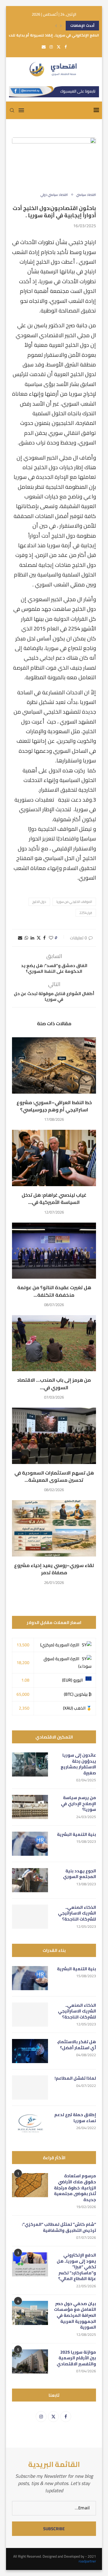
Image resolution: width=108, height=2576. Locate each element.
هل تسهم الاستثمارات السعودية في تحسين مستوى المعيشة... (54, 1476)
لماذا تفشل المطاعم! (75, 2078)
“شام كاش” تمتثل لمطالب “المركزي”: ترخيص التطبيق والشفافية (59, 2227)
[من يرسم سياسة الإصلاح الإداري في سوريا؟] (30, 1807)
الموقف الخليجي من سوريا (74, 902)
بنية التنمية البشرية (76, 1835)
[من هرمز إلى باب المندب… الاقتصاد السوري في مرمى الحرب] (54, 1343)
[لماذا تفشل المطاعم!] (30, 2088)
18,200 (23, 1663)
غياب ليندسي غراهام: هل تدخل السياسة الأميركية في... (54, 1198)
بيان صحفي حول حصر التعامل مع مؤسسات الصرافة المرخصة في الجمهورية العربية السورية (75, 2316)
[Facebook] (66, 47)
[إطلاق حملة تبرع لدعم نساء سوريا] (30, 2124)
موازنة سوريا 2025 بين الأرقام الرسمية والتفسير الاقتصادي (76, 2358)
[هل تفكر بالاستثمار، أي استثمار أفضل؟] (30, 2051)
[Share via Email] (20, 938)
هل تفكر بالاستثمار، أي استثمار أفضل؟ (76, 2045)
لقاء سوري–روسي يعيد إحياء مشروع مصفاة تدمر (54, 1569)
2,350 (24, 1708)
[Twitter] (59, 47)
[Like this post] (51, 938)
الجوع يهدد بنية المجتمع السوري (79, 1874)
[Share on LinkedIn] (32, 938)
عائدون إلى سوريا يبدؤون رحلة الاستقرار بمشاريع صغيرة (78, 1764)
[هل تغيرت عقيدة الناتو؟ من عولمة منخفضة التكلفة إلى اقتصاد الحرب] (54, 1251)
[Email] (44, 47)
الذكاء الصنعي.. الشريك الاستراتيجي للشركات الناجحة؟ (77, 1913)
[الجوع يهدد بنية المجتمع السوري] (30, 1880)
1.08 (25, 1680)
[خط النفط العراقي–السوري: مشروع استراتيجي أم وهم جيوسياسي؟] (54, 1065)
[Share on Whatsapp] (26, 938)
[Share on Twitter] (39, 938)
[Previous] (56, 26)
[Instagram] (51, 47)
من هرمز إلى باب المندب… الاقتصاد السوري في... (54, 1384)
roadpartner (87, 2561)
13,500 (23, 1645)
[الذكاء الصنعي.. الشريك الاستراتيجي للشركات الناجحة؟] (30, 1917)
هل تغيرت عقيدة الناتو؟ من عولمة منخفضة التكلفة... (54, 1291)
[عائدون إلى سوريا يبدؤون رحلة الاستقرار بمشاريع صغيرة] (30, 1764)
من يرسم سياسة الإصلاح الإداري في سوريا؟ (78, 1804)
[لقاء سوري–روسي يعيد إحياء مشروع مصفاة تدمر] (54, 1528)
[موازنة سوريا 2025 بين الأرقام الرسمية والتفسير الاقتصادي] (30, 2361)
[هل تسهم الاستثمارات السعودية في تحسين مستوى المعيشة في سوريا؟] (54, 1436)
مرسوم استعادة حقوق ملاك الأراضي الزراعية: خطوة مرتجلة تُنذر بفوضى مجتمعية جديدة (75, 2188)
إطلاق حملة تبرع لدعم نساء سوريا (75, 2118)
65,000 (23, 1694)
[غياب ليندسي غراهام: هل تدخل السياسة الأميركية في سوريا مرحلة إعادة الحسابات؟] (54, 1158)
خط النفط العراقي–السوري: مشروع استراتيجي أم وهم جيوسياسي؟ (54, 1106)
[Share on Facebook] (44, 938)
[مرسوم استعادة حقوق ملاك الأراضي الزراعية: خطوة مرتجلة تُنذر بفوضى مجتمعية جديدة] (30, 2185)
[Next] (61, 26)
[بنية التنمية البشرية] (30, 1844)
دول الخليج (39, 902)
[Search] (12, 110)
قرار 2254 (86, 913)
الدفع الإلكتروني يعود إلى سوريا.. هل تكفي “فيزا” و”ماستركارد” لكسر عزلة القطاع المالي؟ (76, 2267)
